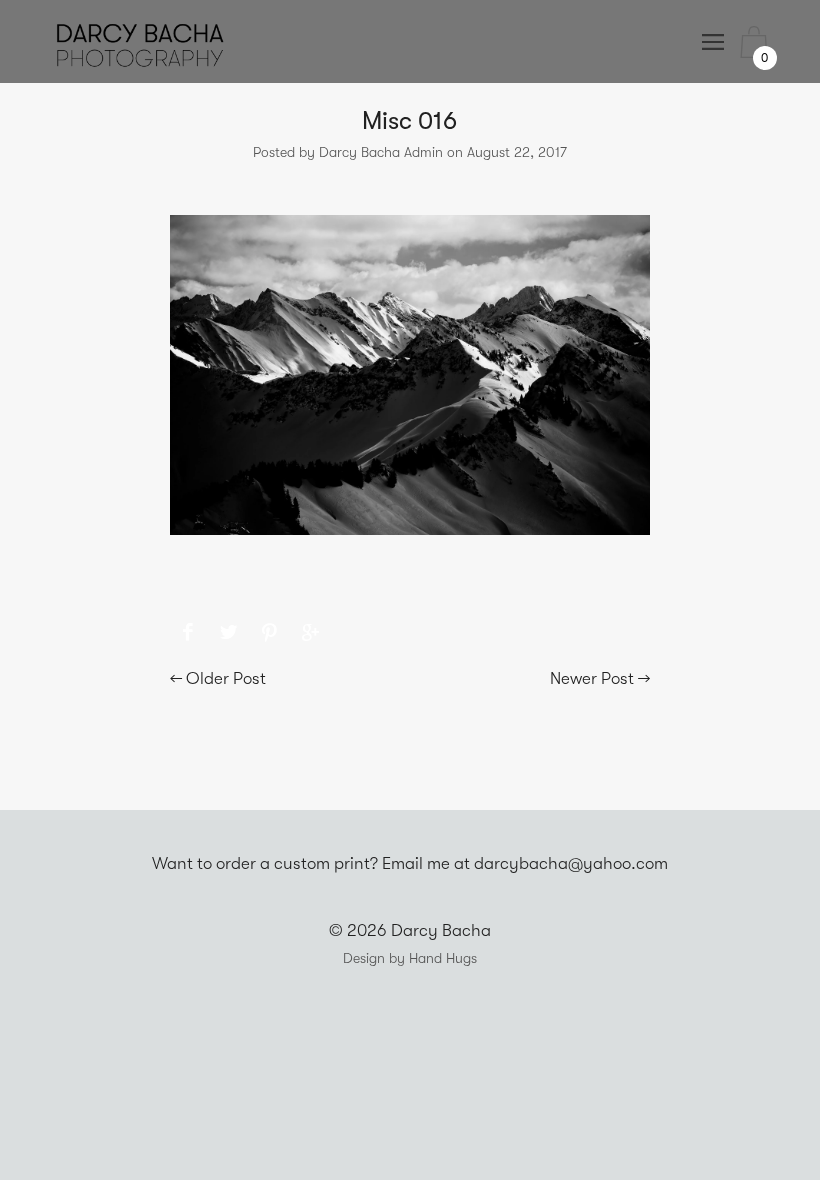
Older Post (226, 678)
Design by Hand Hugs (410, 958)
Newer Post (592, 678)
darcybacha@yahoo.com (571, 863)
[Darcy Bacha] (188, 633)
